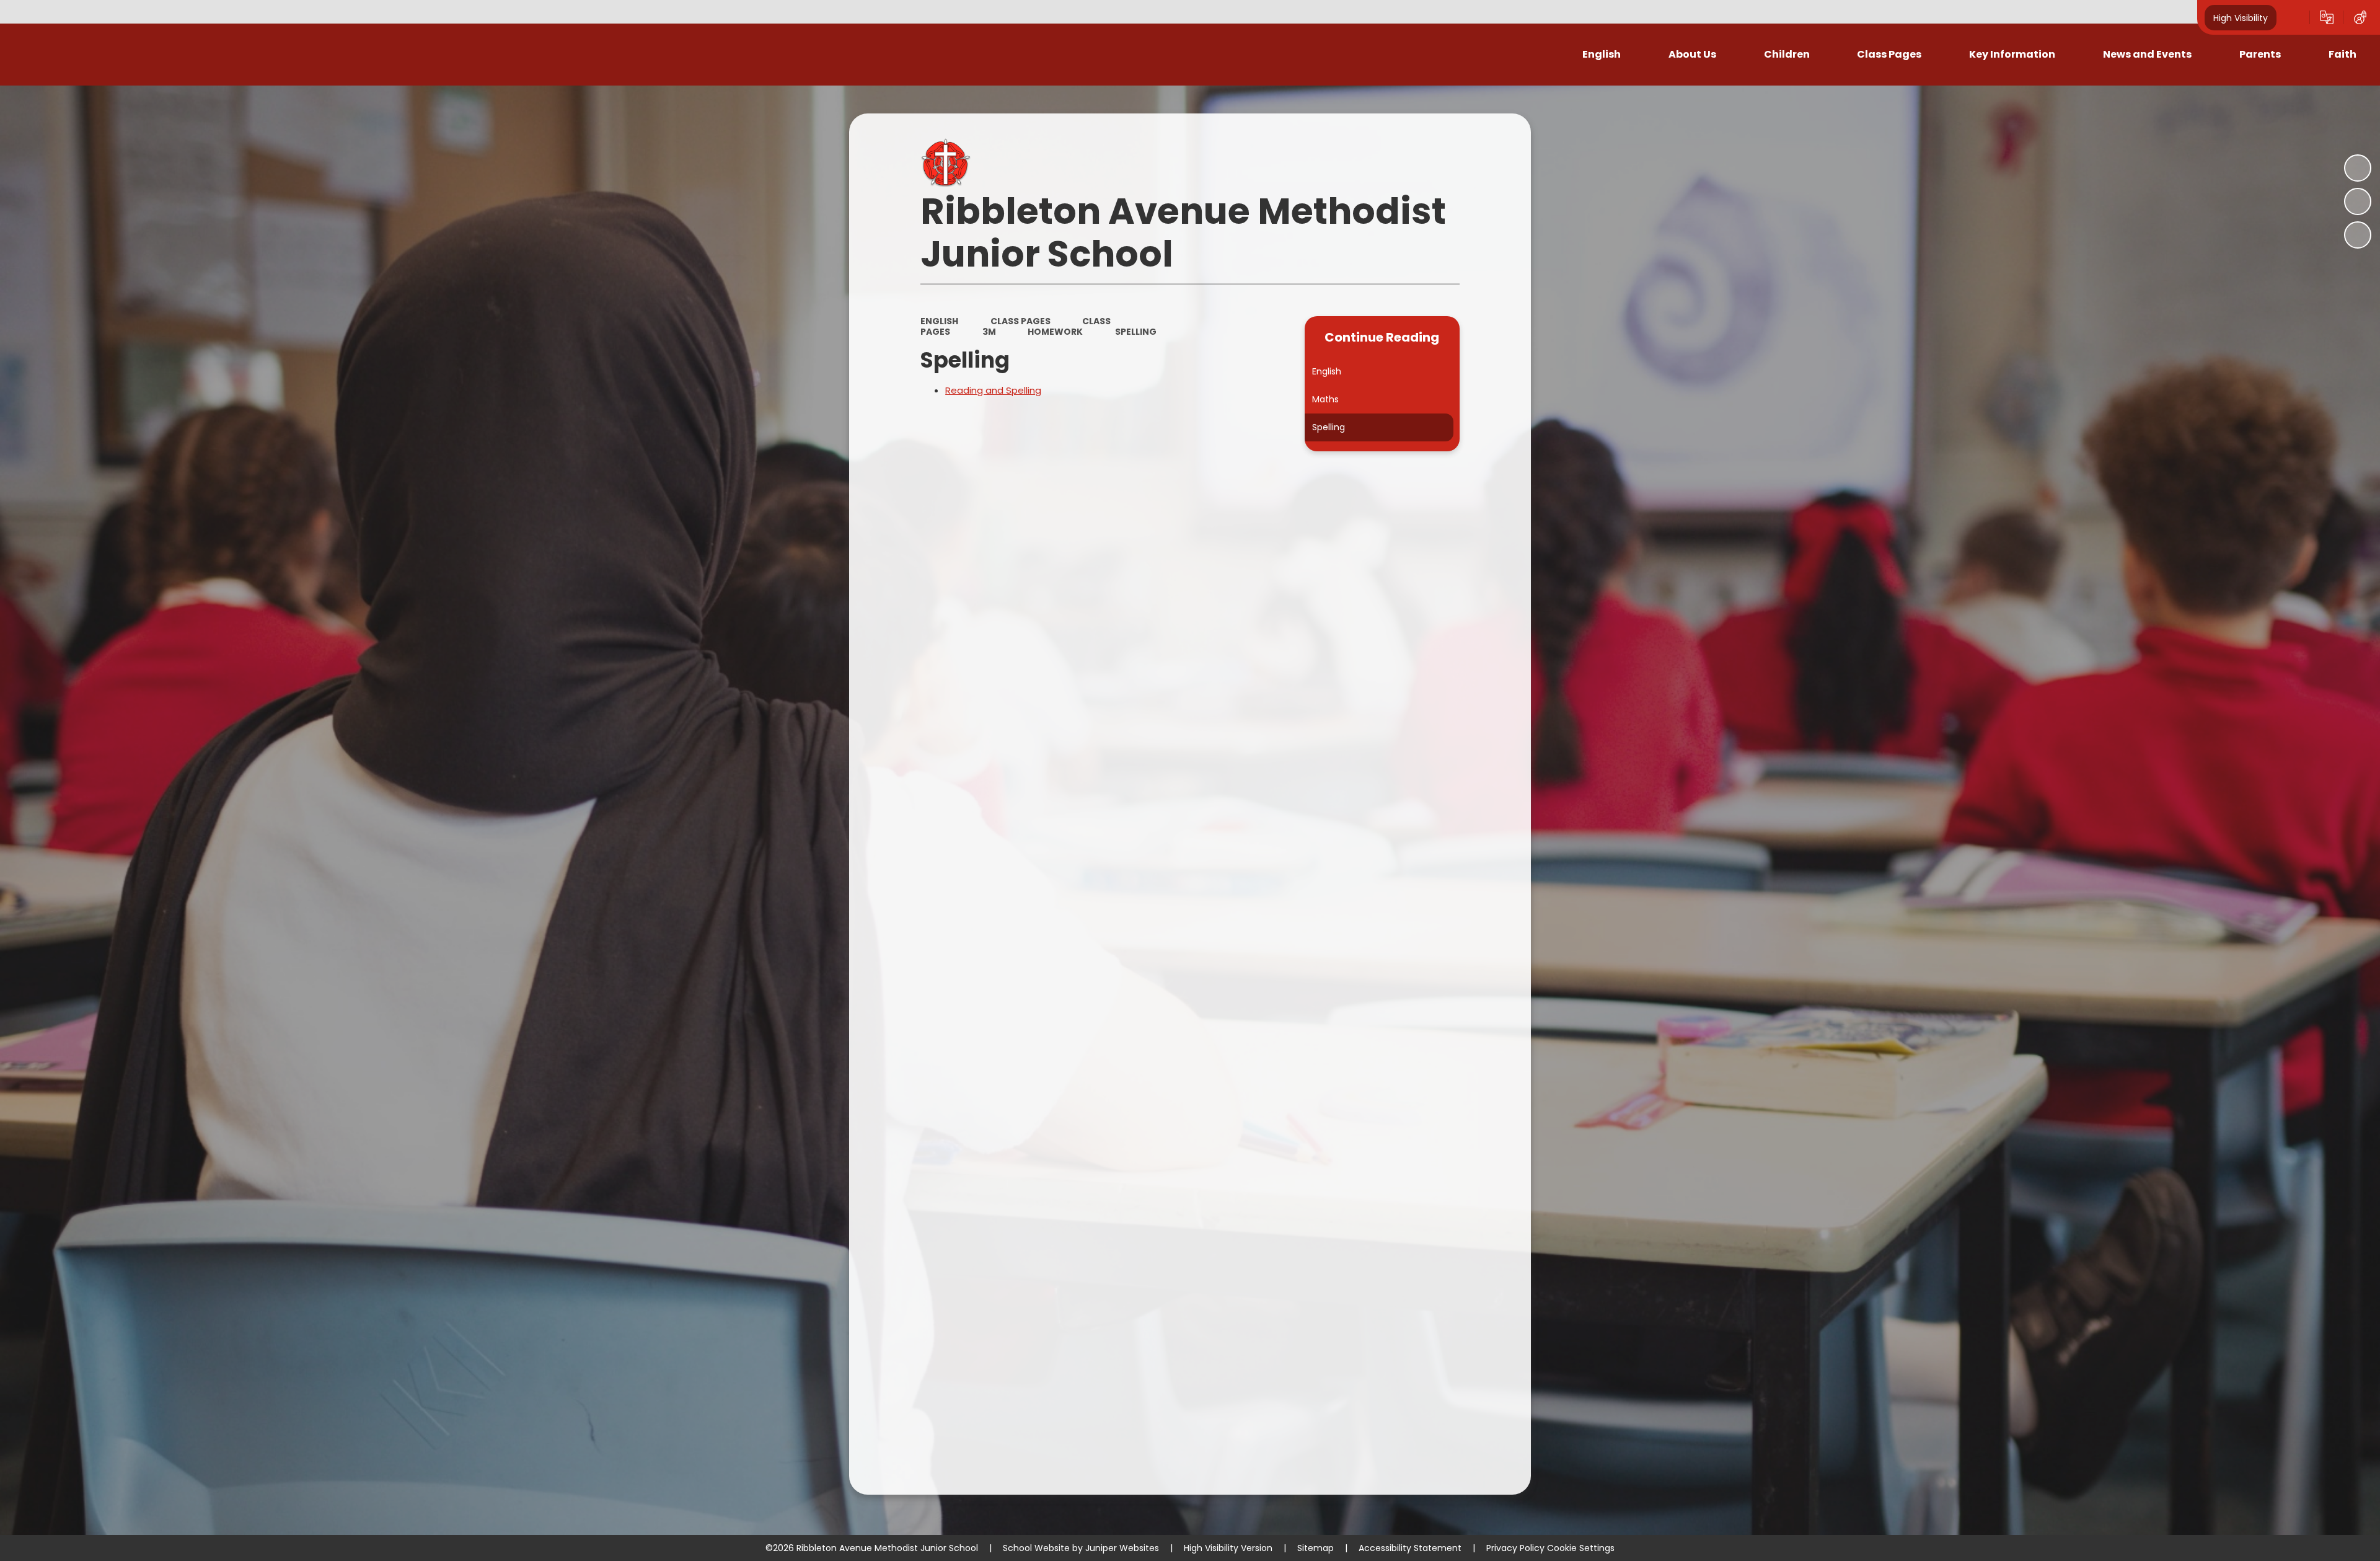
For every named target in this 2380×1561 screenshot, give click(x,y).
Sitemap (1316, 1548)
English (939, 321)
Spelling (1136, 332)
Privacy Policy (1515, 1548)
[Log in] (2360, 17)
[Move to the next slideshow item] (2358, 235)
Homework (1055, 332)
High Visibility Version (1228, 1548)
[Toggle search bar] (2293, 17)
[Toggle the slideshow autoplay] (2358, 168)
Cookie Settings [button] (1581, 1548)
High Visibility (2241, 17)
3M (989, 332)
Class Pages (1020, 321)
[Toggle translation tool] (2327, 17)
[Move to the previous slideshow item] (2358, 201)
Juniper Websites (1122, 1548)
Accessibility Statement (1410, 1548)
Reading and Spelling (993, 390)
